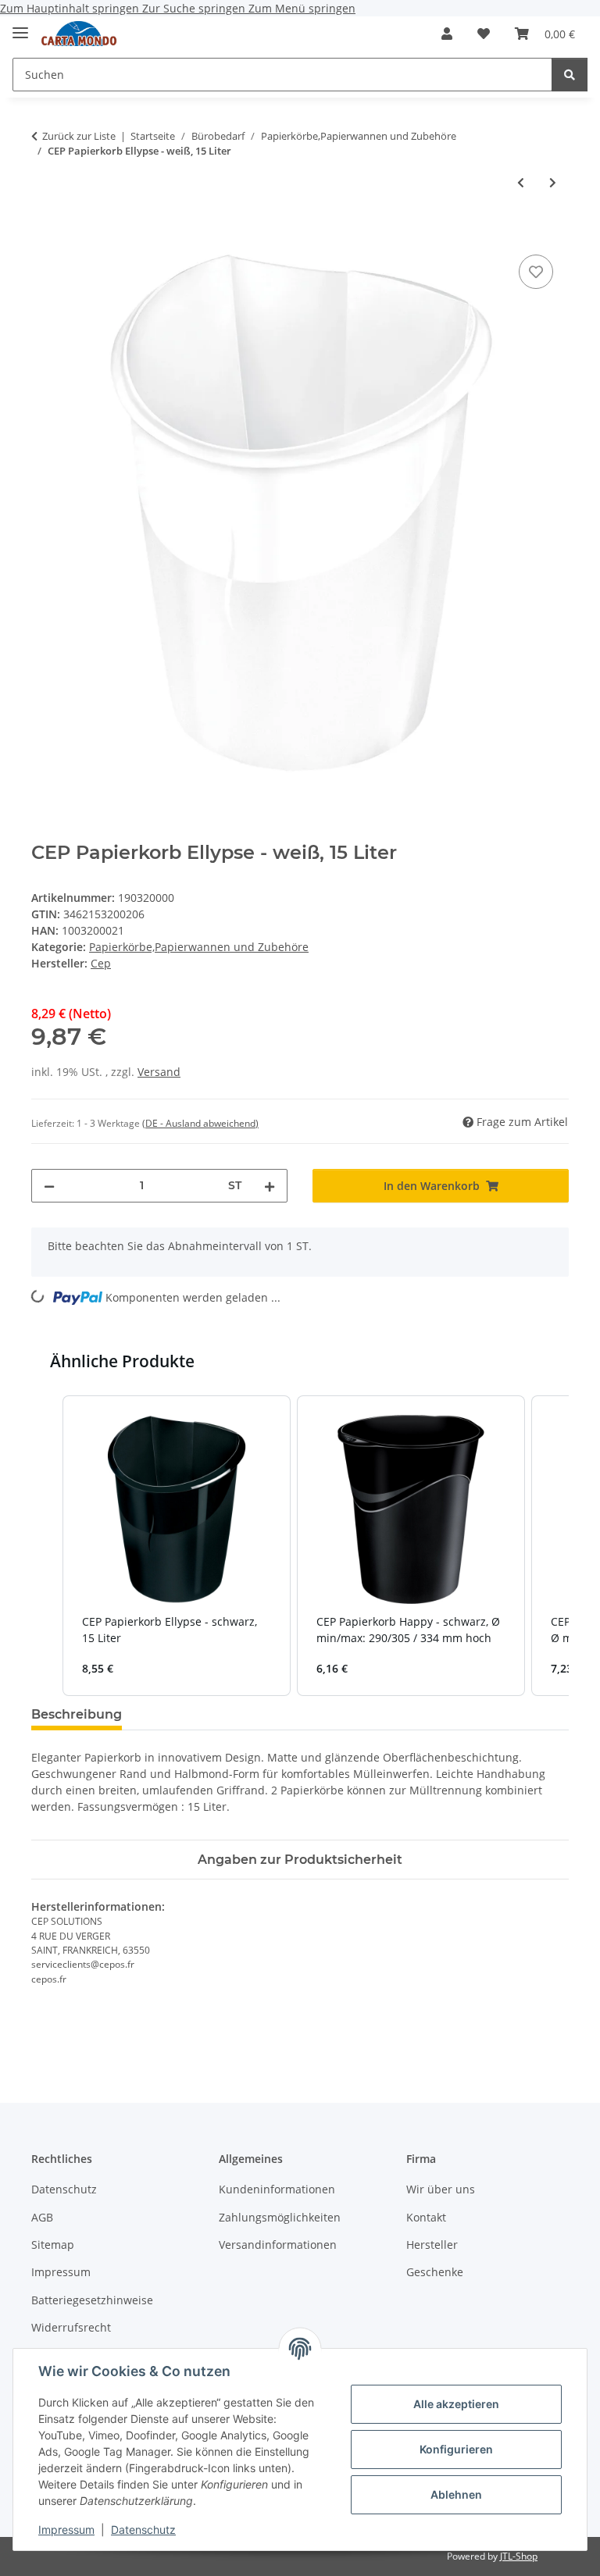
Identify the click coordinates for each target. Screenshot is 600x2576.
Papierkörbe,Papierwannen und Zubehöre (199, 947)
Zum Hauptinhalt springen (71, 8)
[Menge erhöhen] (270, 1186)
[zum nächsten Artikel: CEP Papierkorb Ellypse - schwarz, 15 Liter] (553, 182)
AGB (42, 2217)
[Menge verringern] (49, 1186)
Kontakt (426, 2217)
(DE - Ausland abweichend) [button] (200, 1123)
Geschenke (435, 2272)
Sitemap (53, 2245)
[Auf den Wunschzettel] (536, 272)
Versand (159, 1072)
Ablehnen (456, 2494)
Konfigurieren (456, 2449)
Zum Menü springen (302, 8)
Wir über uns (441, 2189)
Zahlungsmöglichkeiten (280, 2217)
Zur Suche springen (195, 8)
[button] (447, 34)
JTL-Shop (519, 2556)
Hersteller (432, 2245)
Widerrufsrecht (71, 2327)
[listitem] (177, 1546)
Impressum (66, 2530)
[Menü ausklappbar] (20, 26)
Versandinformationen (278, 2245)
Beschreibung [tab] (77, 1714)
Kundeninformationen (277, 2189)
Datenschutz (143, 2530)
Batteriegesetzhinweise (92, 2300)
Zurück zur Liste (79, 136)
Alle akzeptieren (456, 2404)
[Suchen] (570, 75)
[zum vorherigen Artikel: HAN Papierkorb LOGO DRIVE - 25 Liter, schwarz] (521, 182)
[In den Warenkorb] (44, 233)
